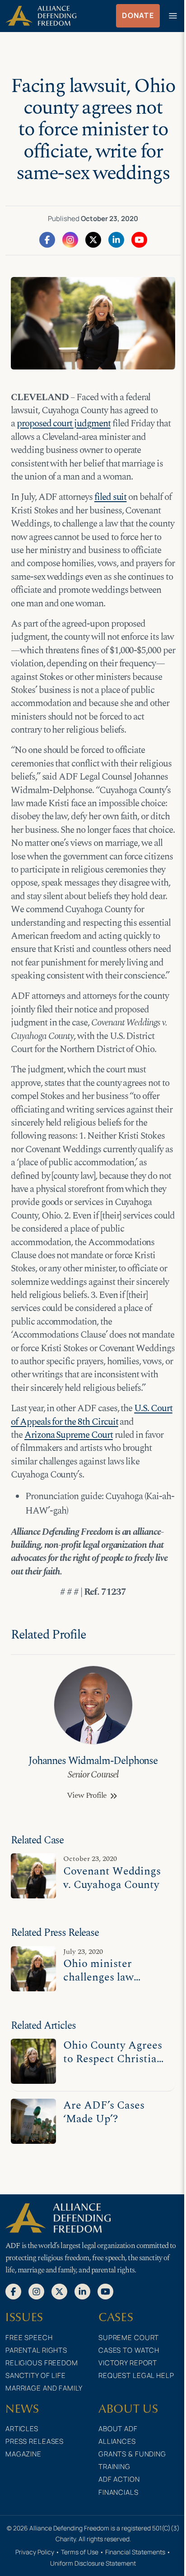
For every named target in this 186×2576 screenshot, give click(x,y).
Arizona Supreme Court (69, 1435)
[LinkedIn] (116, 239)
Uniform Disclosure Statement (93, 2563)
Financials (119, 2492)
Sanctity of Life (36, 2375)
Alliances (117, 2441)
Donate (138, 15)
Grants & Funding (132, 2454)
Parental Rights (36, 2350)
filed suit (111, 497)
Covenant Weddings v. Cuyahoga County (112, 1878)
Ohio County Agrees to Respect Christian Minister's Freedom (113, 2059)
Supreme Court (129, 2338)
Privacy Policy (35, 2552)
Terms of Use (80, 2552)
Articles (22, 2429)
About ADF (118, 2429)
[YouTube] (139, 239)
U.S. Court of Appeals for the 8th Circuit (92, 1415)
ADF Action (119, 2479)
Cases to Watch (129, 2350)
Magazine (23, 2454)
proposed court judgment (64, 424)
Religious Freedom (42, 2363)
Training (114, 2467)
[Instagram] (70, 239)
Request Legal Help (136, 2375)
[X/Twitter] (93, 239)
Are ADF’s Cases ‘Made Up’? (104, 2112)
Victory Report (128, 2363)
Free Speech (29, 2338)
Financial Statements (135, 2552)
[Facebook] (47, 239)
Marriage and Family (44, 2388)
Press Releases (35, 2441)
